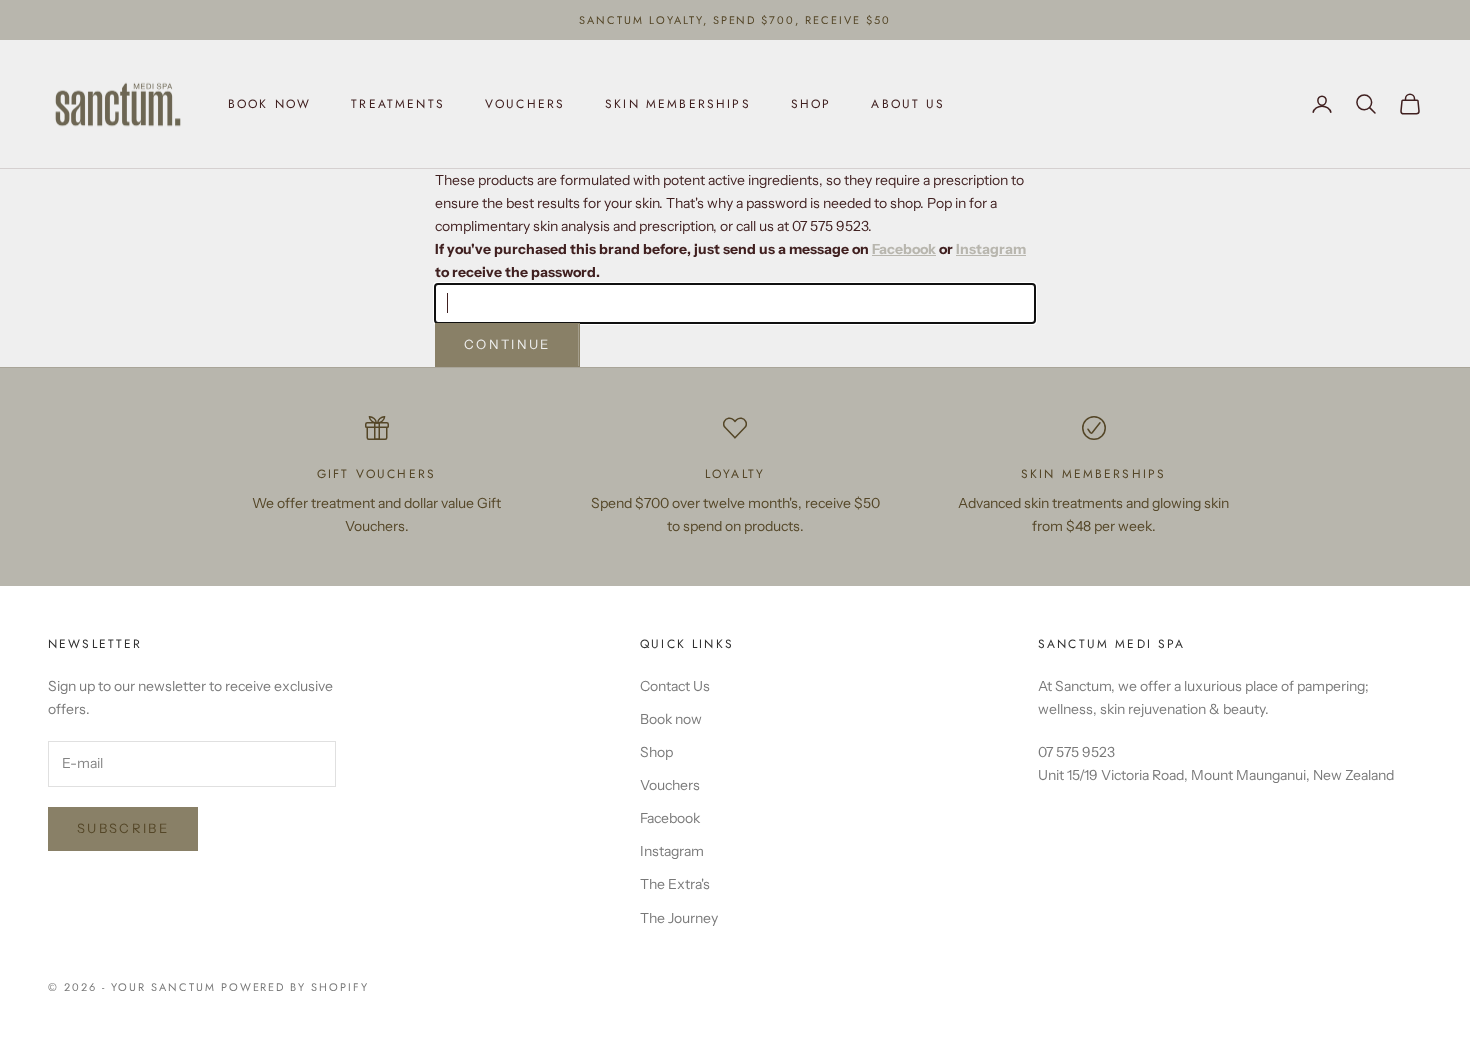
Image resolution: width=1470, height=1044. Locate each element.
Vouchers (525, 104)
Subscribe (123, 828)
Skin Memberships (678, 104)
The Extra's (675, 884)
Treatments (398, 104)
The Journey (679, 918)
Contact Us (675, 686)
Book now (269, 104)
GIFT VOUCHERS (376, 474)
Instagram (991, 249)
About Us (908, 104)
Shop (811, 104)
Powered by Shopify (295, 987)
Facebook (904, 249)
